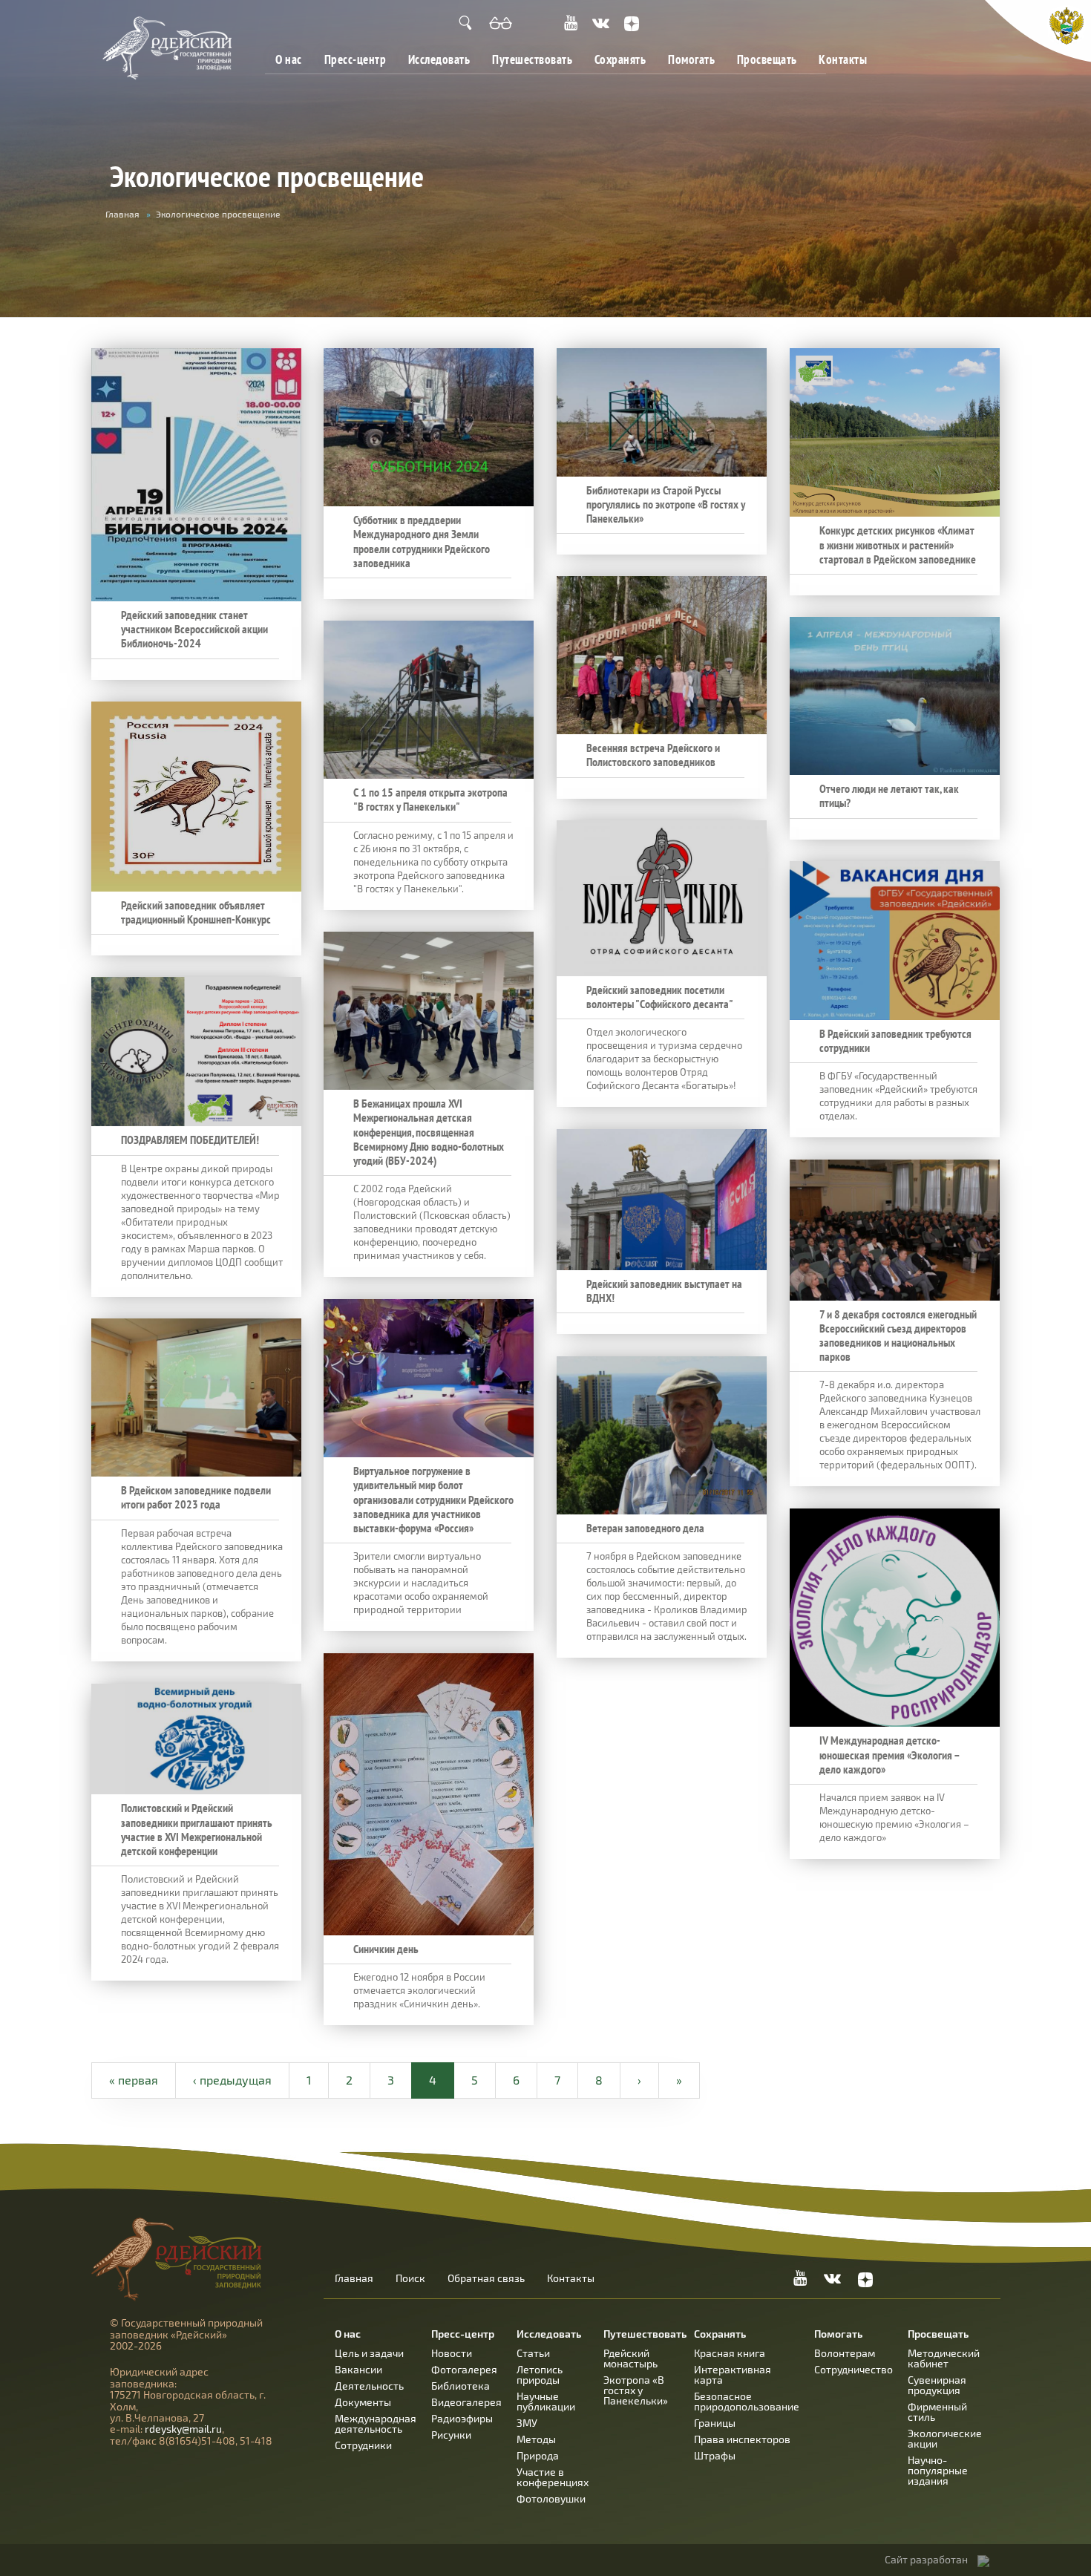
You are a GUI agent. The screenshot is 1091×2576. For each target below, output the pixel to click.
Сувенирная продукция (937, 2385)
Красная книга (730, 2353)
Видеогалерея (466, 2402)
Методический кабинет (944, 2358)
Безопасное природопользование (747, 2401)
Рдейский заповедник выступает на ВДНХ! (664, 1291)
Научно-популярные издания (938, 2470)
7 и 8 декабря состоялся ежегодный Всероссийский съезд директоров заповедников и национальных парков (898, 1336)
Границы (715, 2423)
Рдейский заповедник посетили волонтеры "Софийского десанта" (660, 997)
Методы (536, 2439)
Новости (452, 2353)
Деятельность (369, 2386)
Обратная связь (486, 2278)
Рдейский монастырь (630, 2358)
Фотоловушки (551, 2498)
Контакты (843, 59)
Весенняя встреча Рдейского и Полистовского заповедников (653, 755)
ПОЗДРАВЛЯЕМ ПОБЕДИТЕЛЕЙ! (190, 1140)
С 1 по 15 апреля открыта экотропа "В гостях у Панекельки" (430, 800)
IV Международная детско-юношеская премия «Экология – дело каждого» (889, 1755)
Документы (363, 2402)
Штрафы (715, 2455)
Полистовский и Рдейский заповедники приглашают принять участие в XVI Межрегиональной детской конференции (197, 1830)
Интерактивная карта (733, 2374)
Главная (122, 214)
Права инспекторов (742, 2439)
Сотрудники (363, 2445)
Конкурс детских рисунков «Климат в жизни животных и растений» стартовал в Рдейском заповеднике (898, 545)
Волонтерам (845, 2353)
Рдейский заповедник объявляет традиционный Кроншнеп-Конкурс (196, 912)
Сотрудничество (854, 2369)
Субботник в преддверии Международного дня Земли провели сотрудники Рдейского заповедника (422, 542)
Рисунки (451, 2435)
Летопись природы (540, 2374)
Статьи (533, 2353)
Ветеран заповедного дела (645, 1528)
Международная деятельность (376, 2423)
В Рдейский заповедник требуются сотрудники (895, 1041)
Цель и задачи (369, 2353)
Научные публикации (546, 2401)
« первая (134, 2080)
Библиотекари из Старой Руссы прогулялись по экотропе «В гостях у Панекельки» (666, 504)
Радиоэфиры (462, 2418)
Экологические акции (945, 2438)
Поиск (410, 2278)
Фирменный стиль (937, 2412)
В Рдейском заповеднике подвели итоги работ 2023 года (196, 1497)
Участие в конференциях (553, 2477)
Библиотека (461, 2386)
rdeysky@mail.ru (183, 2429)
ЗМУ (527, 2423)
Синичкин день (386, 1949)
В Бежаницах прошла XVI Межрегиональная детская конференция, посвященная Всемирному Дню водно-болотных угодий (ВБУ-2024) (429, 1132)
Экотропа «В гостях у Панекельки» (636, 2390)
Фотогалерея (464, 2369)
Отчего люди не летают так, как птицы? (889, 796)
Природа (538, 2455)
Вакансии (358, 2369)
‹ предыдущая (232, 2080)
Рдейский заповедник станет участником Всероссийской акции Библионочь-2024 (194, 629)
